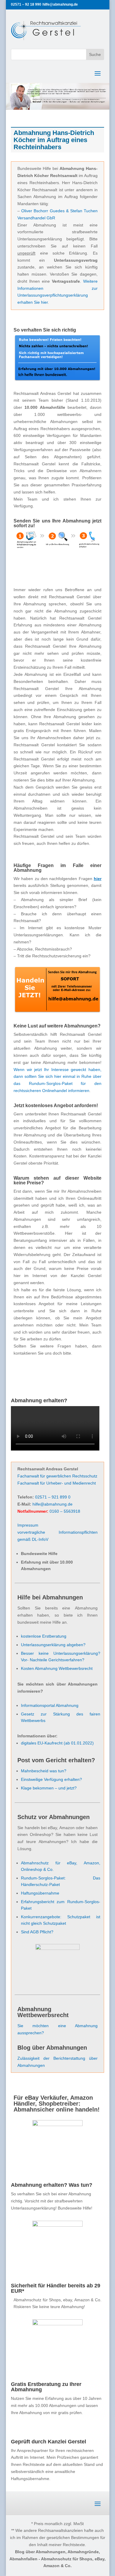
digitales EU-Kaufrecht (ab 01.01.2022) (57, 1743)
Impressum (28, 1525)
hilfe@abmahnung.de (52, 1504)
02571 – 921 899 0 (53, 1497)
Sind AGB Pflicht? (37, 1932)
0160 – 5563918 (65, 1511)
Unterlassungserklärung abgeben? (53, 1645)
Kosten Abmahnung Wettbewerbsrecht (57, 1668)
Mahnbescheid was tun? (44, 1771)
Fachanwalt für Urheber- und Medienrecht (57, 1483)
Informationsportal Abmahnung (50, 1705)
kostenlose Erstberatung (44, 1636)
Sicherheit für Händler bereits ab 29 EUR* (56, 2288)
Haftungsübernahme (40, 1893)
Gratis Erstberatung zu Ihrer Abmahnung (46, 2387)
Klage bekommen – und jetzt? (49, 1788)
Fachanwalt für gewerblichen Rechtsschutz (57, 1476)
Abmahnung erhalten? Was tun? (52, 2185)
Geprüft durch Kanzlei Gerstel (49, 2442)
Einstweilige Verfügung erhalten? (51, 1779)
